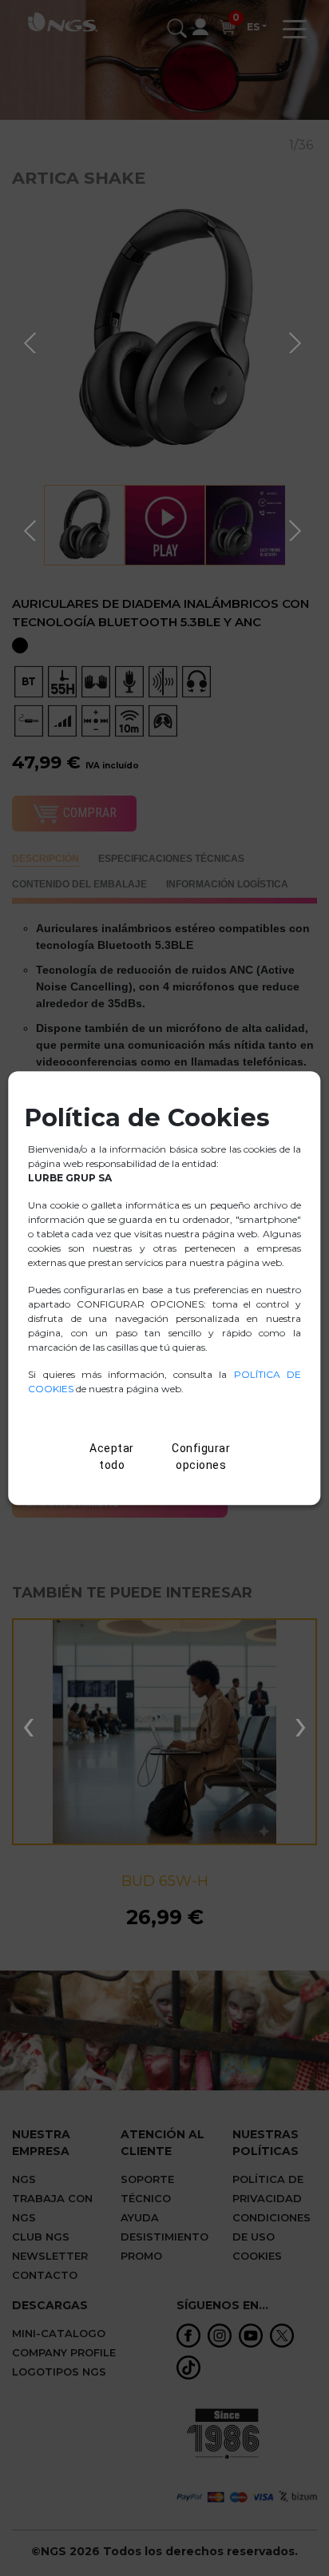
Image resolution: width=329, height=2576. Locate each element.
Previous (32, 340)
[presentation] (28, 1724)
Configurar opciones (201, 1457)
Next (297, 340)
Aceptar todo (112, 1457)
